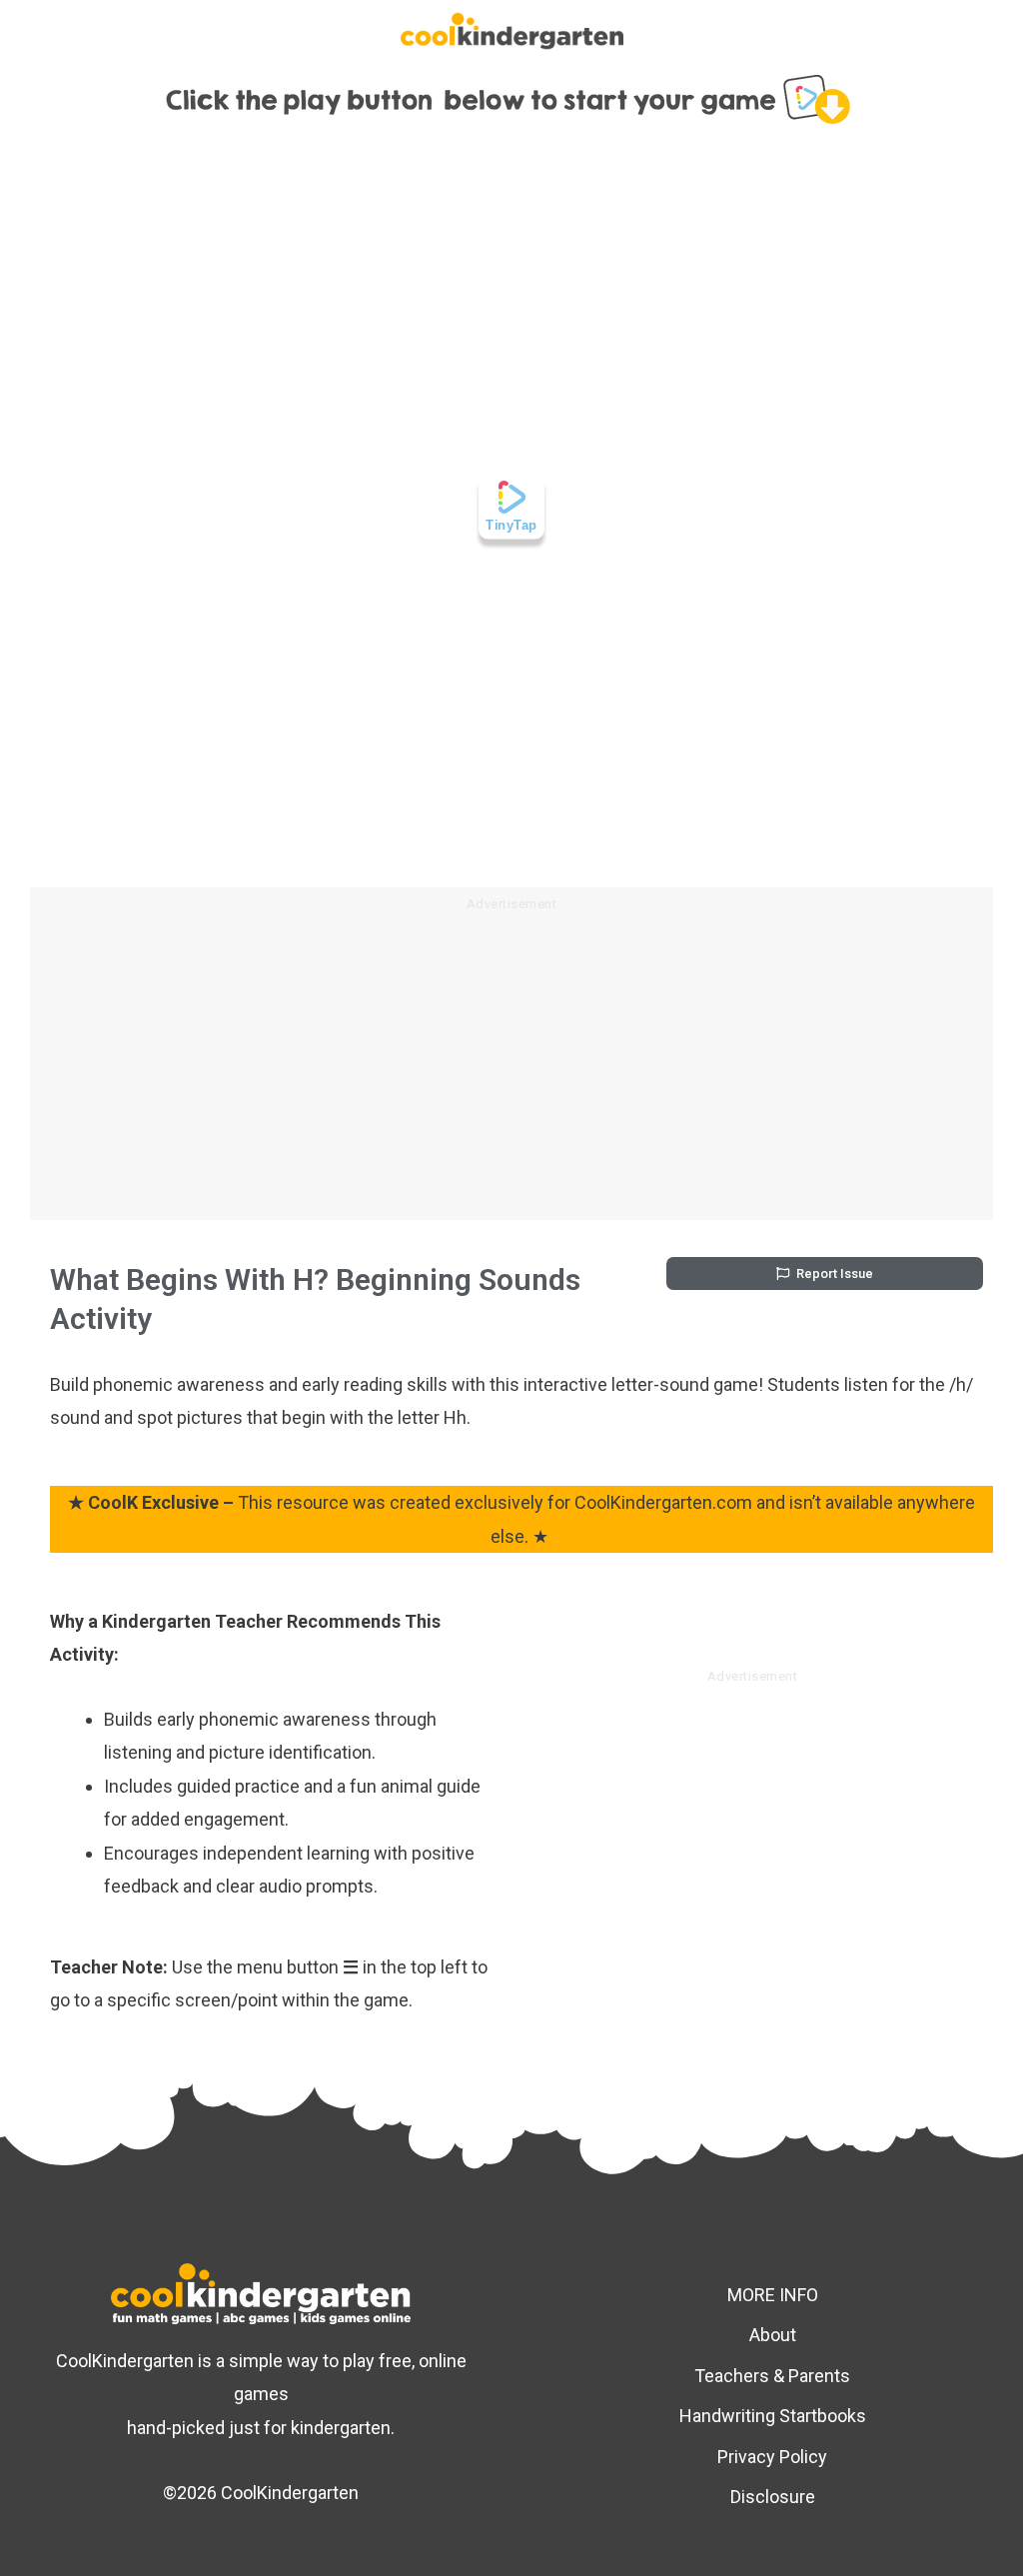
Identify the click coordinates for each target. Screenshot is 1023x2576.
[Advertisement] (511, 1070)
